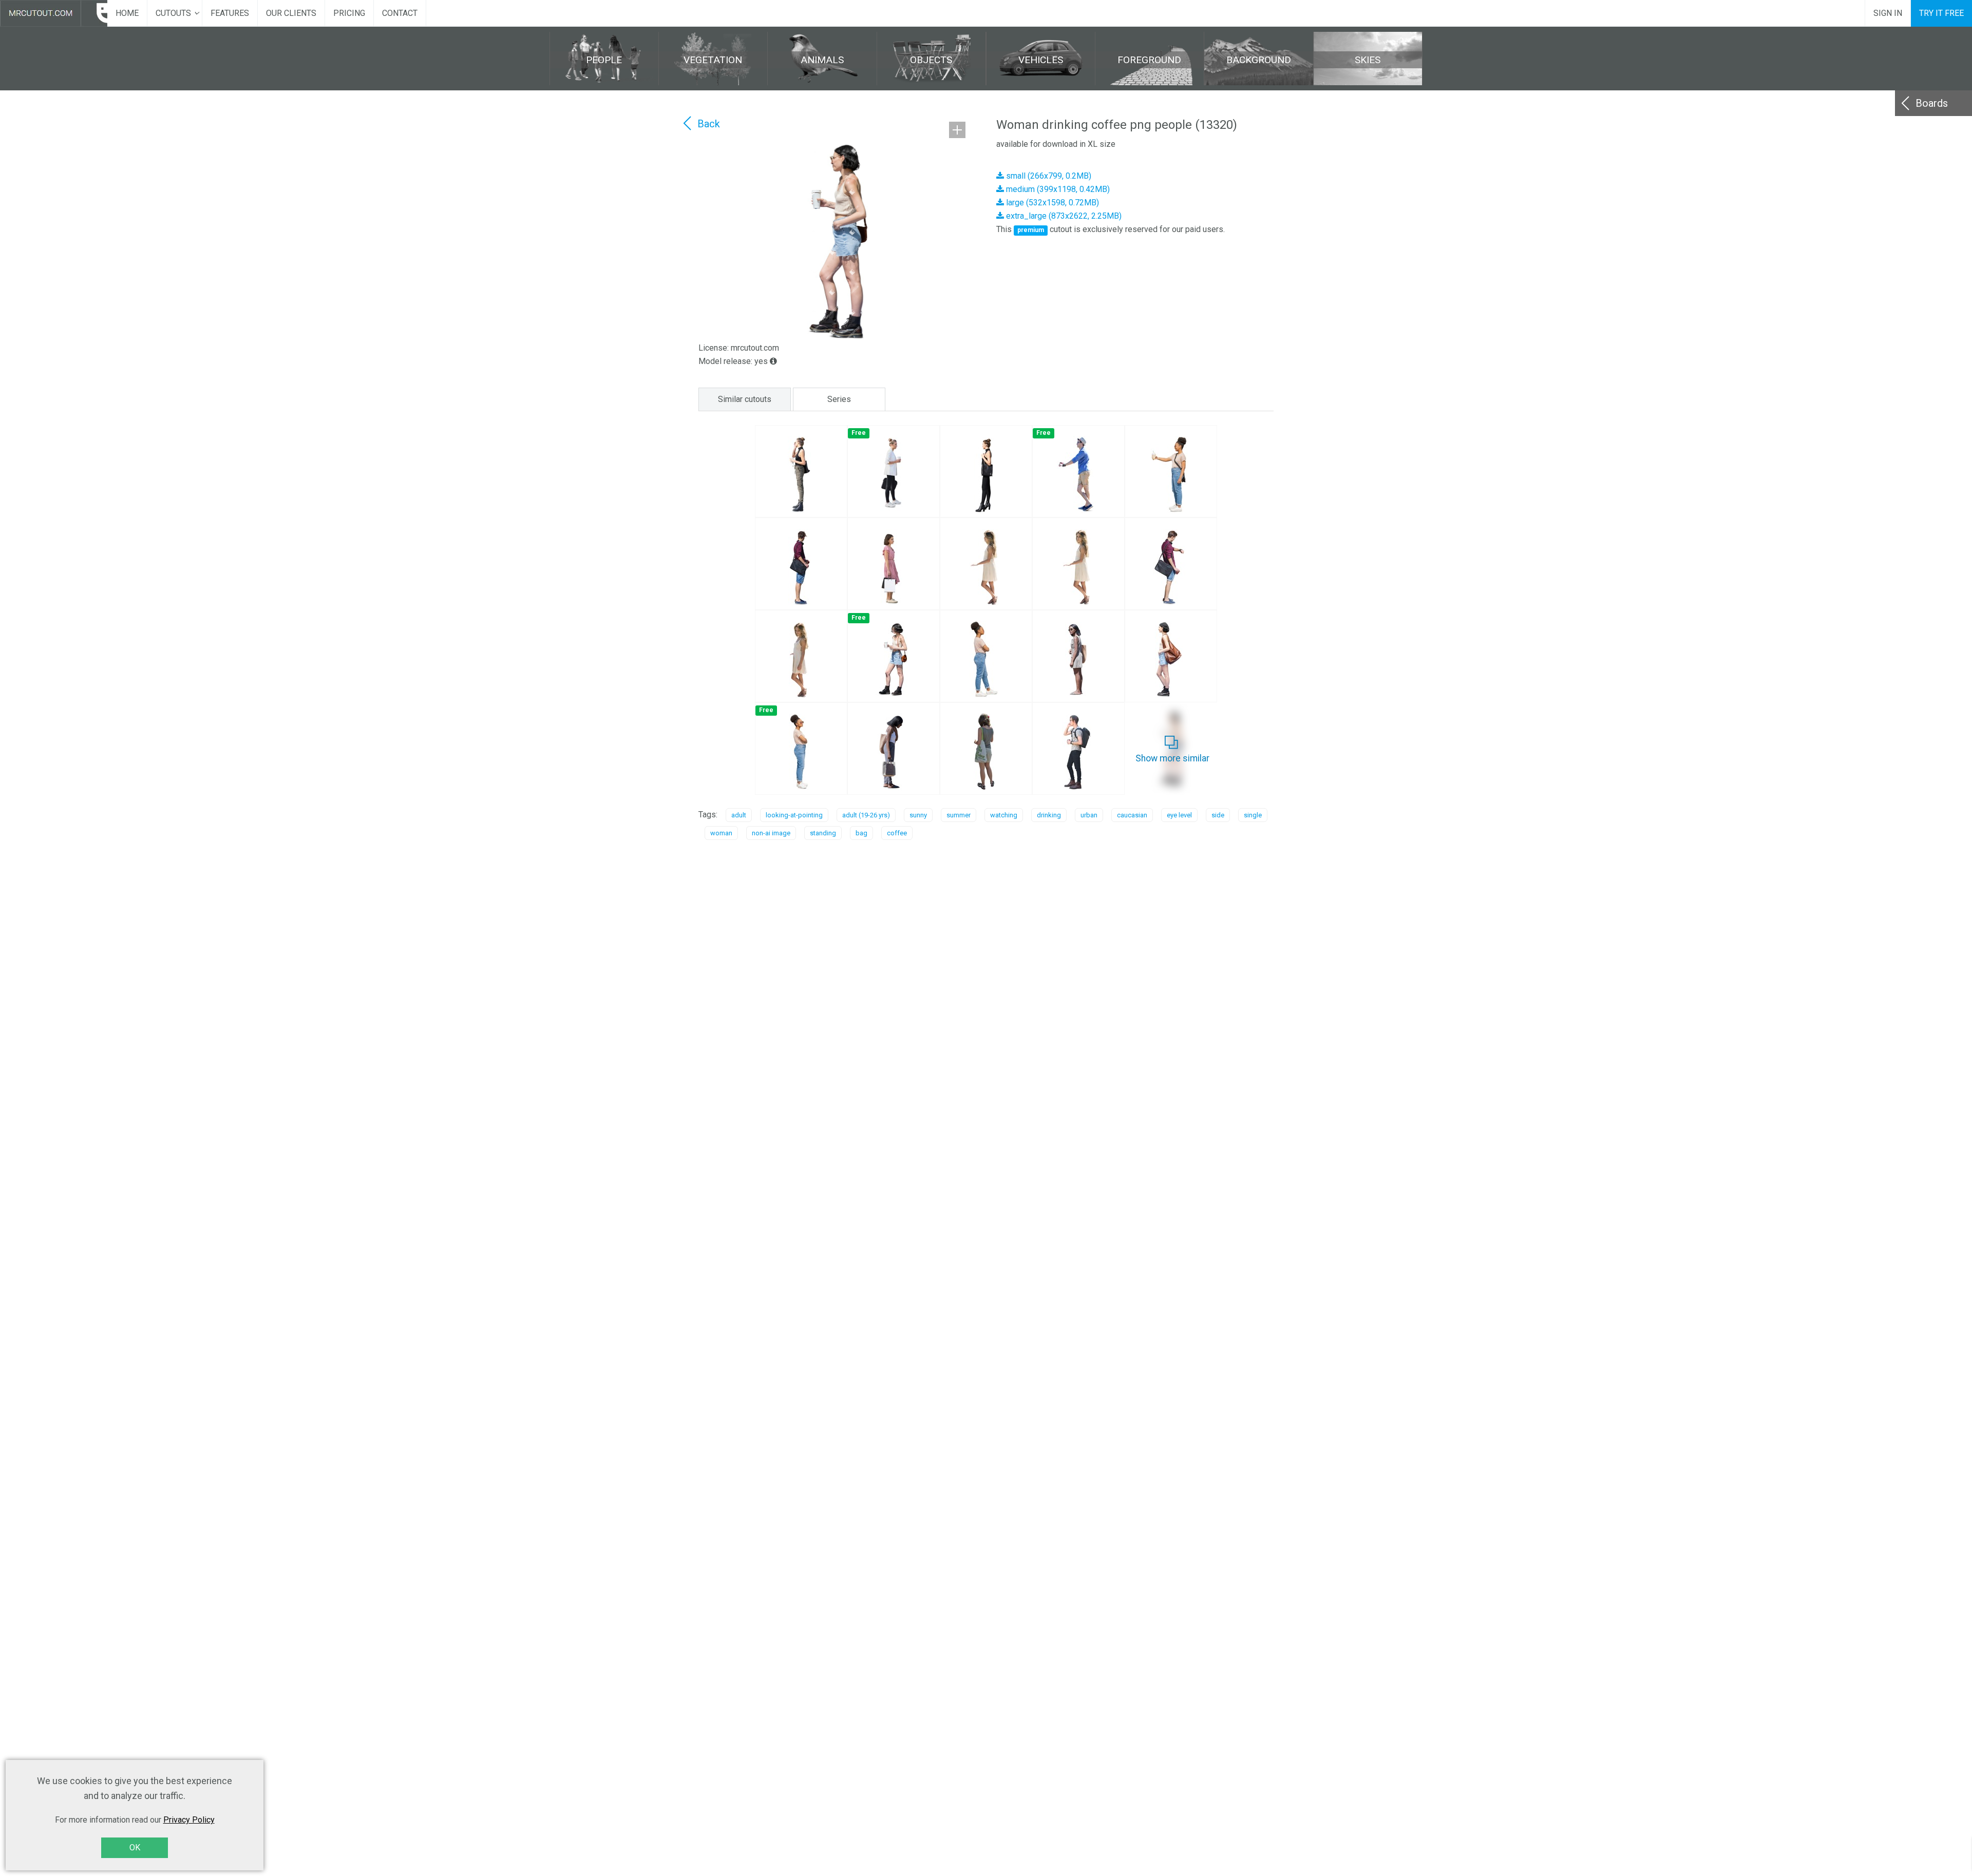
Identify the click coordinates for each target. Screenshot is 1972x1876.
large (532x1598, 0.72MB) (1051, 203)
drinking (1049, 815)
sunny (918, 815)
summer (959, 815)
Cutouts (173, 13)
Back (709, 124)
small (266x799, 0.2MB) (1048, 176)
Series (839, 399)
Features (230, 13)
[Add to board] (957, 130)
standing (823, 833)
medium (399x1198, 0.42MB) (1057, 189)
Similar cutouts (745, 399)
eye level (1179, 815)
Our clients (291, 13)
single (1253, 815)
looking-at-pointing (794, 815)
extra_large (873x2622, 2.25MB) (1063, 216)
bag (861, 833)
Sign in (1888, 13)
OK (135, 1848)
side (1218, 815)
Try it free (1941, 13)
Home (127, 13)
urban (1089, 815)
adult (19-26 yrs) (866, 815)
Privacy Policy (189, 1820)
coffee (897, 833)
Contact (400, 13)
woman (721, 833)
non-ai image (771, 833)
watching (1004, 815)
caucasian (1132, 815)
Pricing (349, 13)
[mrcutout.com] (54, 13)
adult (739, 815)
